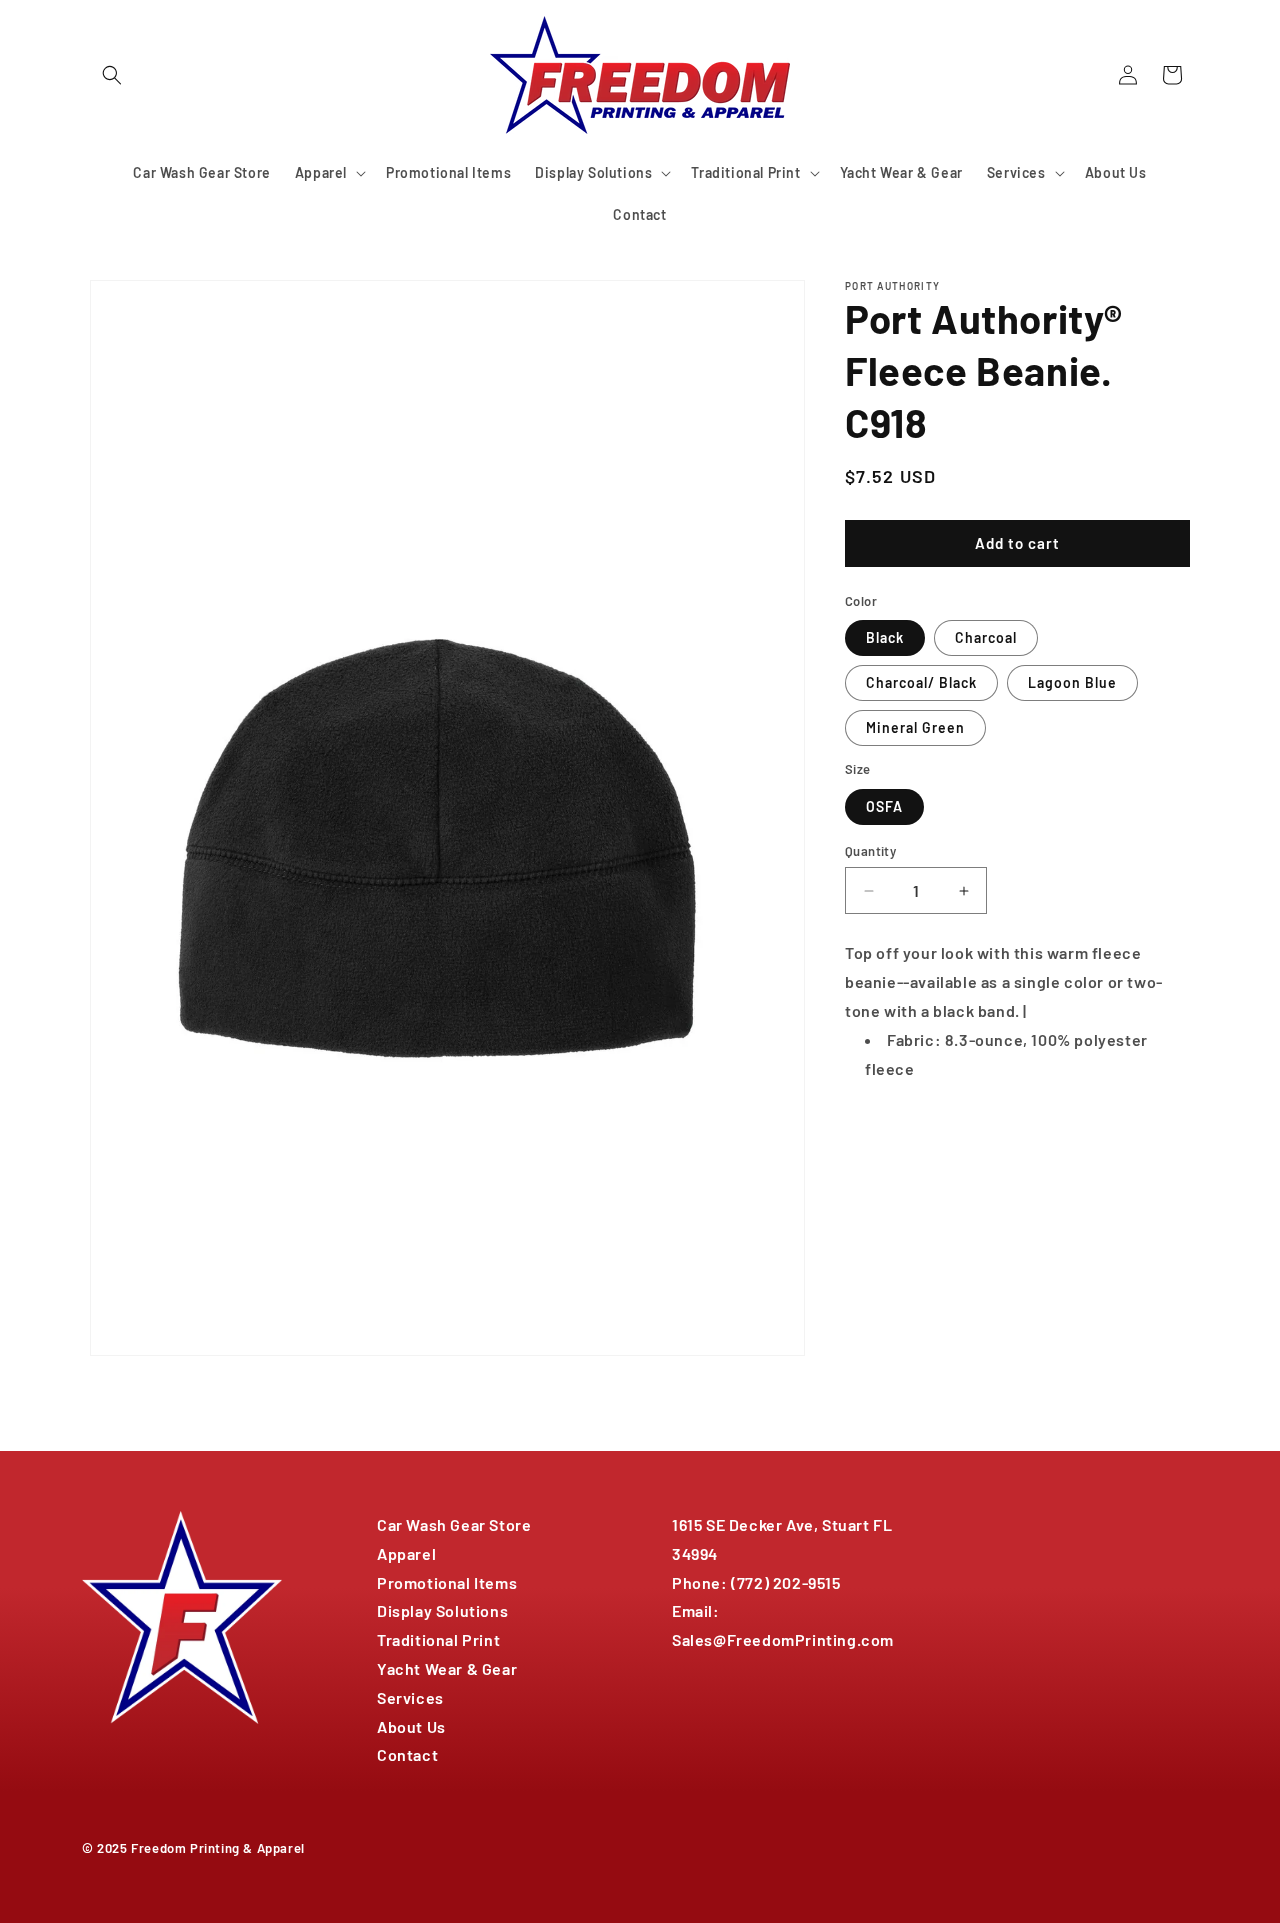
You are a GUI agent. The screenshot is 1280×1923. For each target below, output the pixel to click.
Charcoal (986, 637)
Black (885, 637)
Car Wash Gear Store (454, 1524)
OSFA (884, 806)
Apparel (406, 1553)
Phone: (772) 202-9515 (756, 1582)
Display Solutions (442, 1610)
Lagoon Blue (1072, 682)
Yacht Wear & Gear (447, 1668)
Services (410, 1697)
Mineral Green (915, 727)
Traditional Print (438, 1639)
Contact (407, 1754)
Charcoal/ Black (921, 682)
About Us (411, 1726)
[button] (112, 75)
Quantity (870, 851)
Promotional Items (447, 1582)
